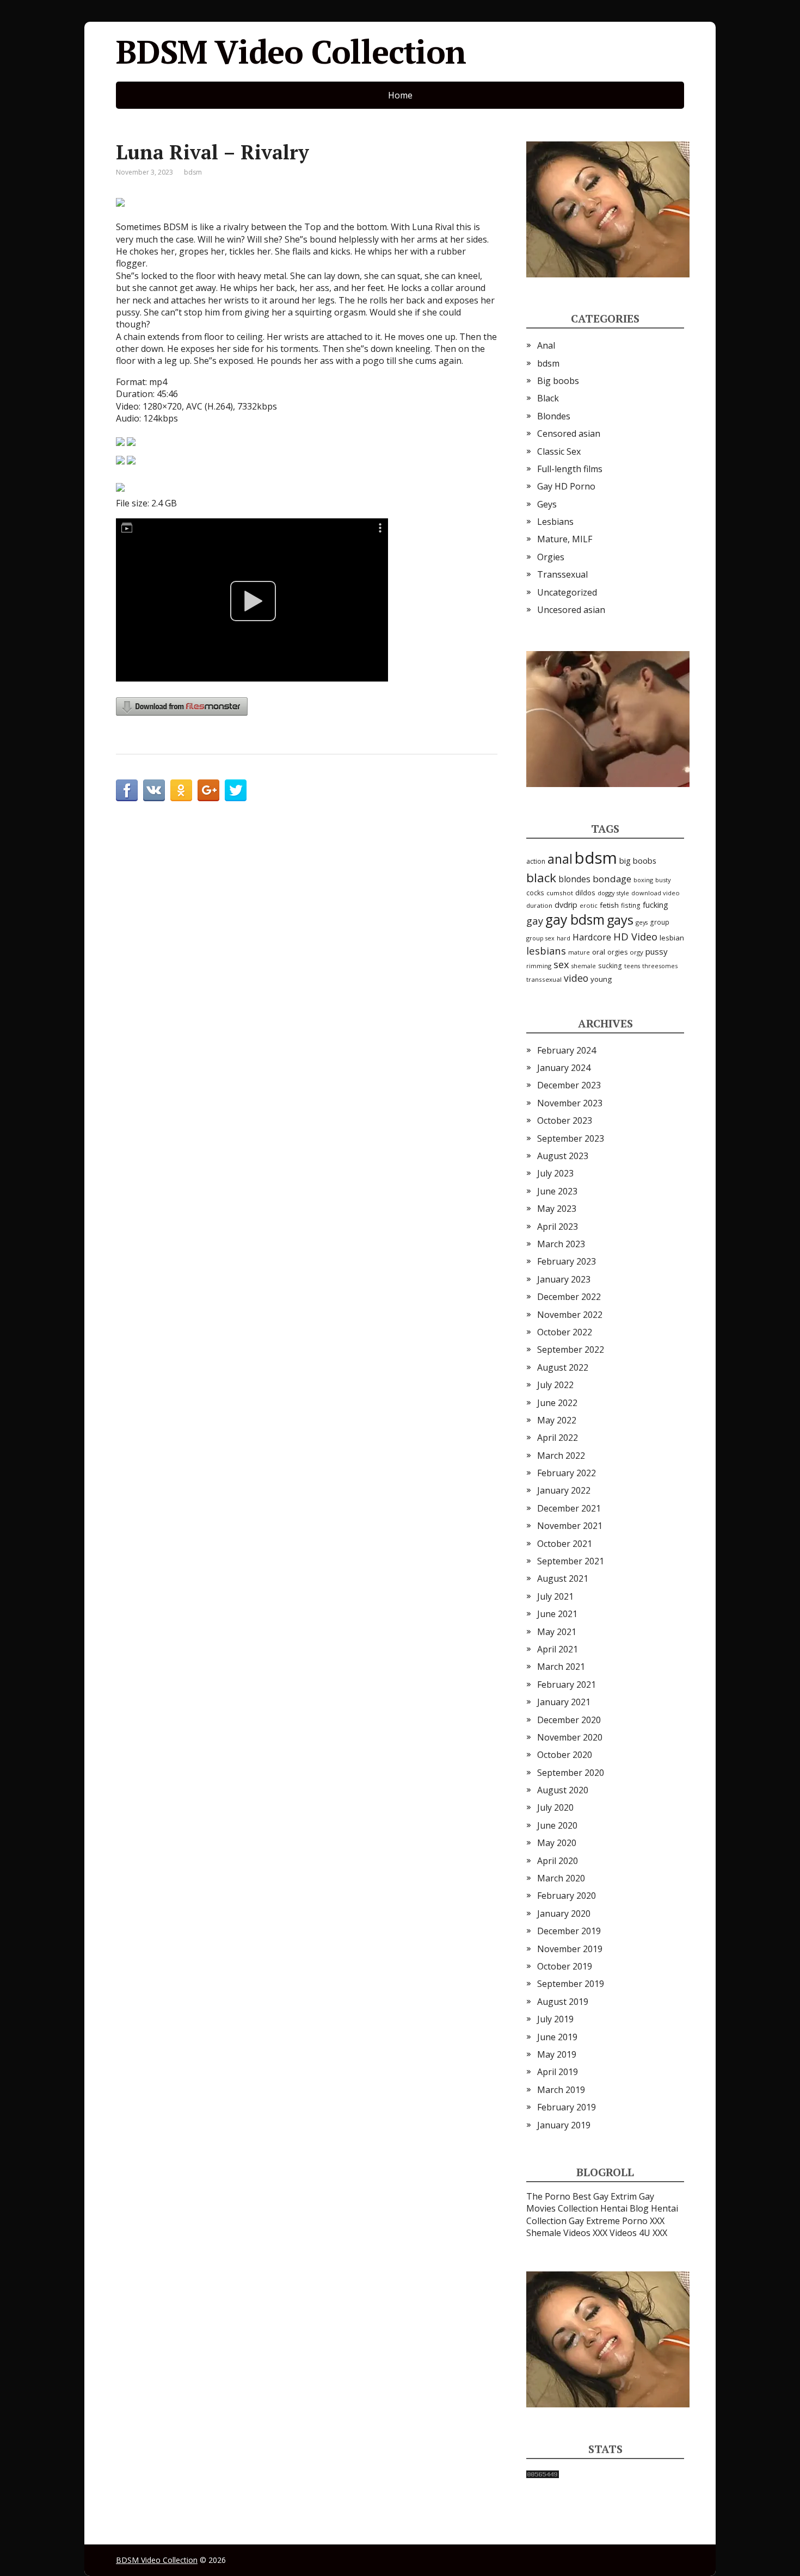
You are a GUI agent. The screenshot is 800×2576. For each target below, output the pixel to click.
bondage (612, 879)
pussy (657, 951)
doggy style (613, 893)
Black (548, 398)
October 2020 (565, 1755)
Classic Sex (559, 451)
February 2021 (567, 1685)
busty (663, 880)
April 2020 (558, 1861)
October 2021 (565, 1544)
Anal (546, 345)
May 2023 (557, 1209)
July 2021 (555, 1596)
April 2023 (558, 1227)
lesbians (546, 950)
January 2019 (564, 2125)
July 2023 (555, 1173)
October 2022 (565, 1332)
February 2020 (567, 1896)
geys (642, 922)
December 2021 (569, 1508)
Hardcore (592, 937)
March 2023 (561, 1244)
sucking (610, 966)
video (576, 978)
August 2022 (563, 1367)
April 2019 (558, 2072)
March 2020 (561, 1878)
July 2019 (555, 2019)
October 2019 (565, 1966)
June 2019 (557, 2037)
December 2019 (569, 1931)
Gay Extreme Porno (608, 2221)
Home (400, 95)
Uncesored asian (571, 610)
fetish (609, 905)
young (601, 979)
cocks (535, 893)
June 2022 (557, 1403)
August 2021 (563, 1578)
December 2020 (569, 1720)
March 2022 (561, 1456)
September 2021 (571, 1561)
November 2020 (570, 1737)
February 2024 (567, 1050)
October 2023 (565, 1120)
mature (579, 952)
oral (599, 952)
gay (535, 921)
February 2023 (567, 1261)
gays (620, 920)
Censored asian (569, 434)
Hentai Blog (624, 2208)
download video (656, 893)
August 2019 (563, 2002)
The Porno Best (559, 2196)
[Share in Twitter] (236, 790)
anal (560, 859)
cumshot (560, 893)
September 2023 (571, 1138)
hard (564, 938)
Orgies (551, 557)
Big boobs (558, 381)
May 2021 (557, 1632)
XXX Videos (615, 2233)
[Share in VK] (154, 790)
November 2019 (570, 1949)
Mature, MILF (565, 539)
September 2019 (571, 1984)
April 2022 (558, 1438)
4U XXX (653, 2233)
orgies (617, 952)
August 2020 (563, 1790)
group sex (540, 938)
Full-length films (570, 469)
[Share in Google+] (208, 790)
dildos (585, 893)
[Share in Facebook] (127, 790)
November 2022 (570, 1315)
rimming (539, 966)
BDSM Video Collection (291, 52)
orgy (636, 952)
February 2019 (567, 2107)
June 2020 (557, 1825)
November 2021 (570, 1526)
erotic (589, 905)
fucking (656, 905)
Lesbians (555, 522)
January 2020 (564, 1914)
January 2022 (564, 1490)
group (660, 922)
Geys (547, 504)
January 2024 (564, 1068)
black (541, 878)
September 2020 (571, 1773)
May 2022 (557, 1420)
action (536, 861)
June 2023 (557, 1191)
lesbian (672, 938)
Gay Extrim (615, 2196)
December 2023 (569, 1085)
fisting (631, 905)
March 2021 (561, 1667)
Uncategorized (567, 592)
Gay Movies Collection (590, 2202)
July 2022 (555, 1385)
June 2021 (557, 1614)
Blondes (554, 416)
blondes (574, 879)
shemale (584, 966)
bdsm (193, 172)
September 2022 (571, 1349)
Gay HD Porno (566, 486)
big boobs (638, 860)
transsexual (544, 979)
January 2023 (564, 1279)
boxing (643, 880)
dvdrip (566, 905)
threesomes (660, 966)
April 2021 (558, 1649)
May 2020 (557, 1843)
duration (539, 905)
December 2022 (569, 1297)
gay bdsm (575, 919)
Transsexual (562, 574)
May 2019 (557, 2054)
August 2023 (563, 1156)
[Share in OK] (181, 790)
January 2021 (564, 1702)
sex (561, 964)
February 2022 (567, 1473)
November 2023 (570, 1103)
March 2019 (561, 2090)
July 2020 (555, 1807)
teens (632, 966)
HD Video (635, 936)
